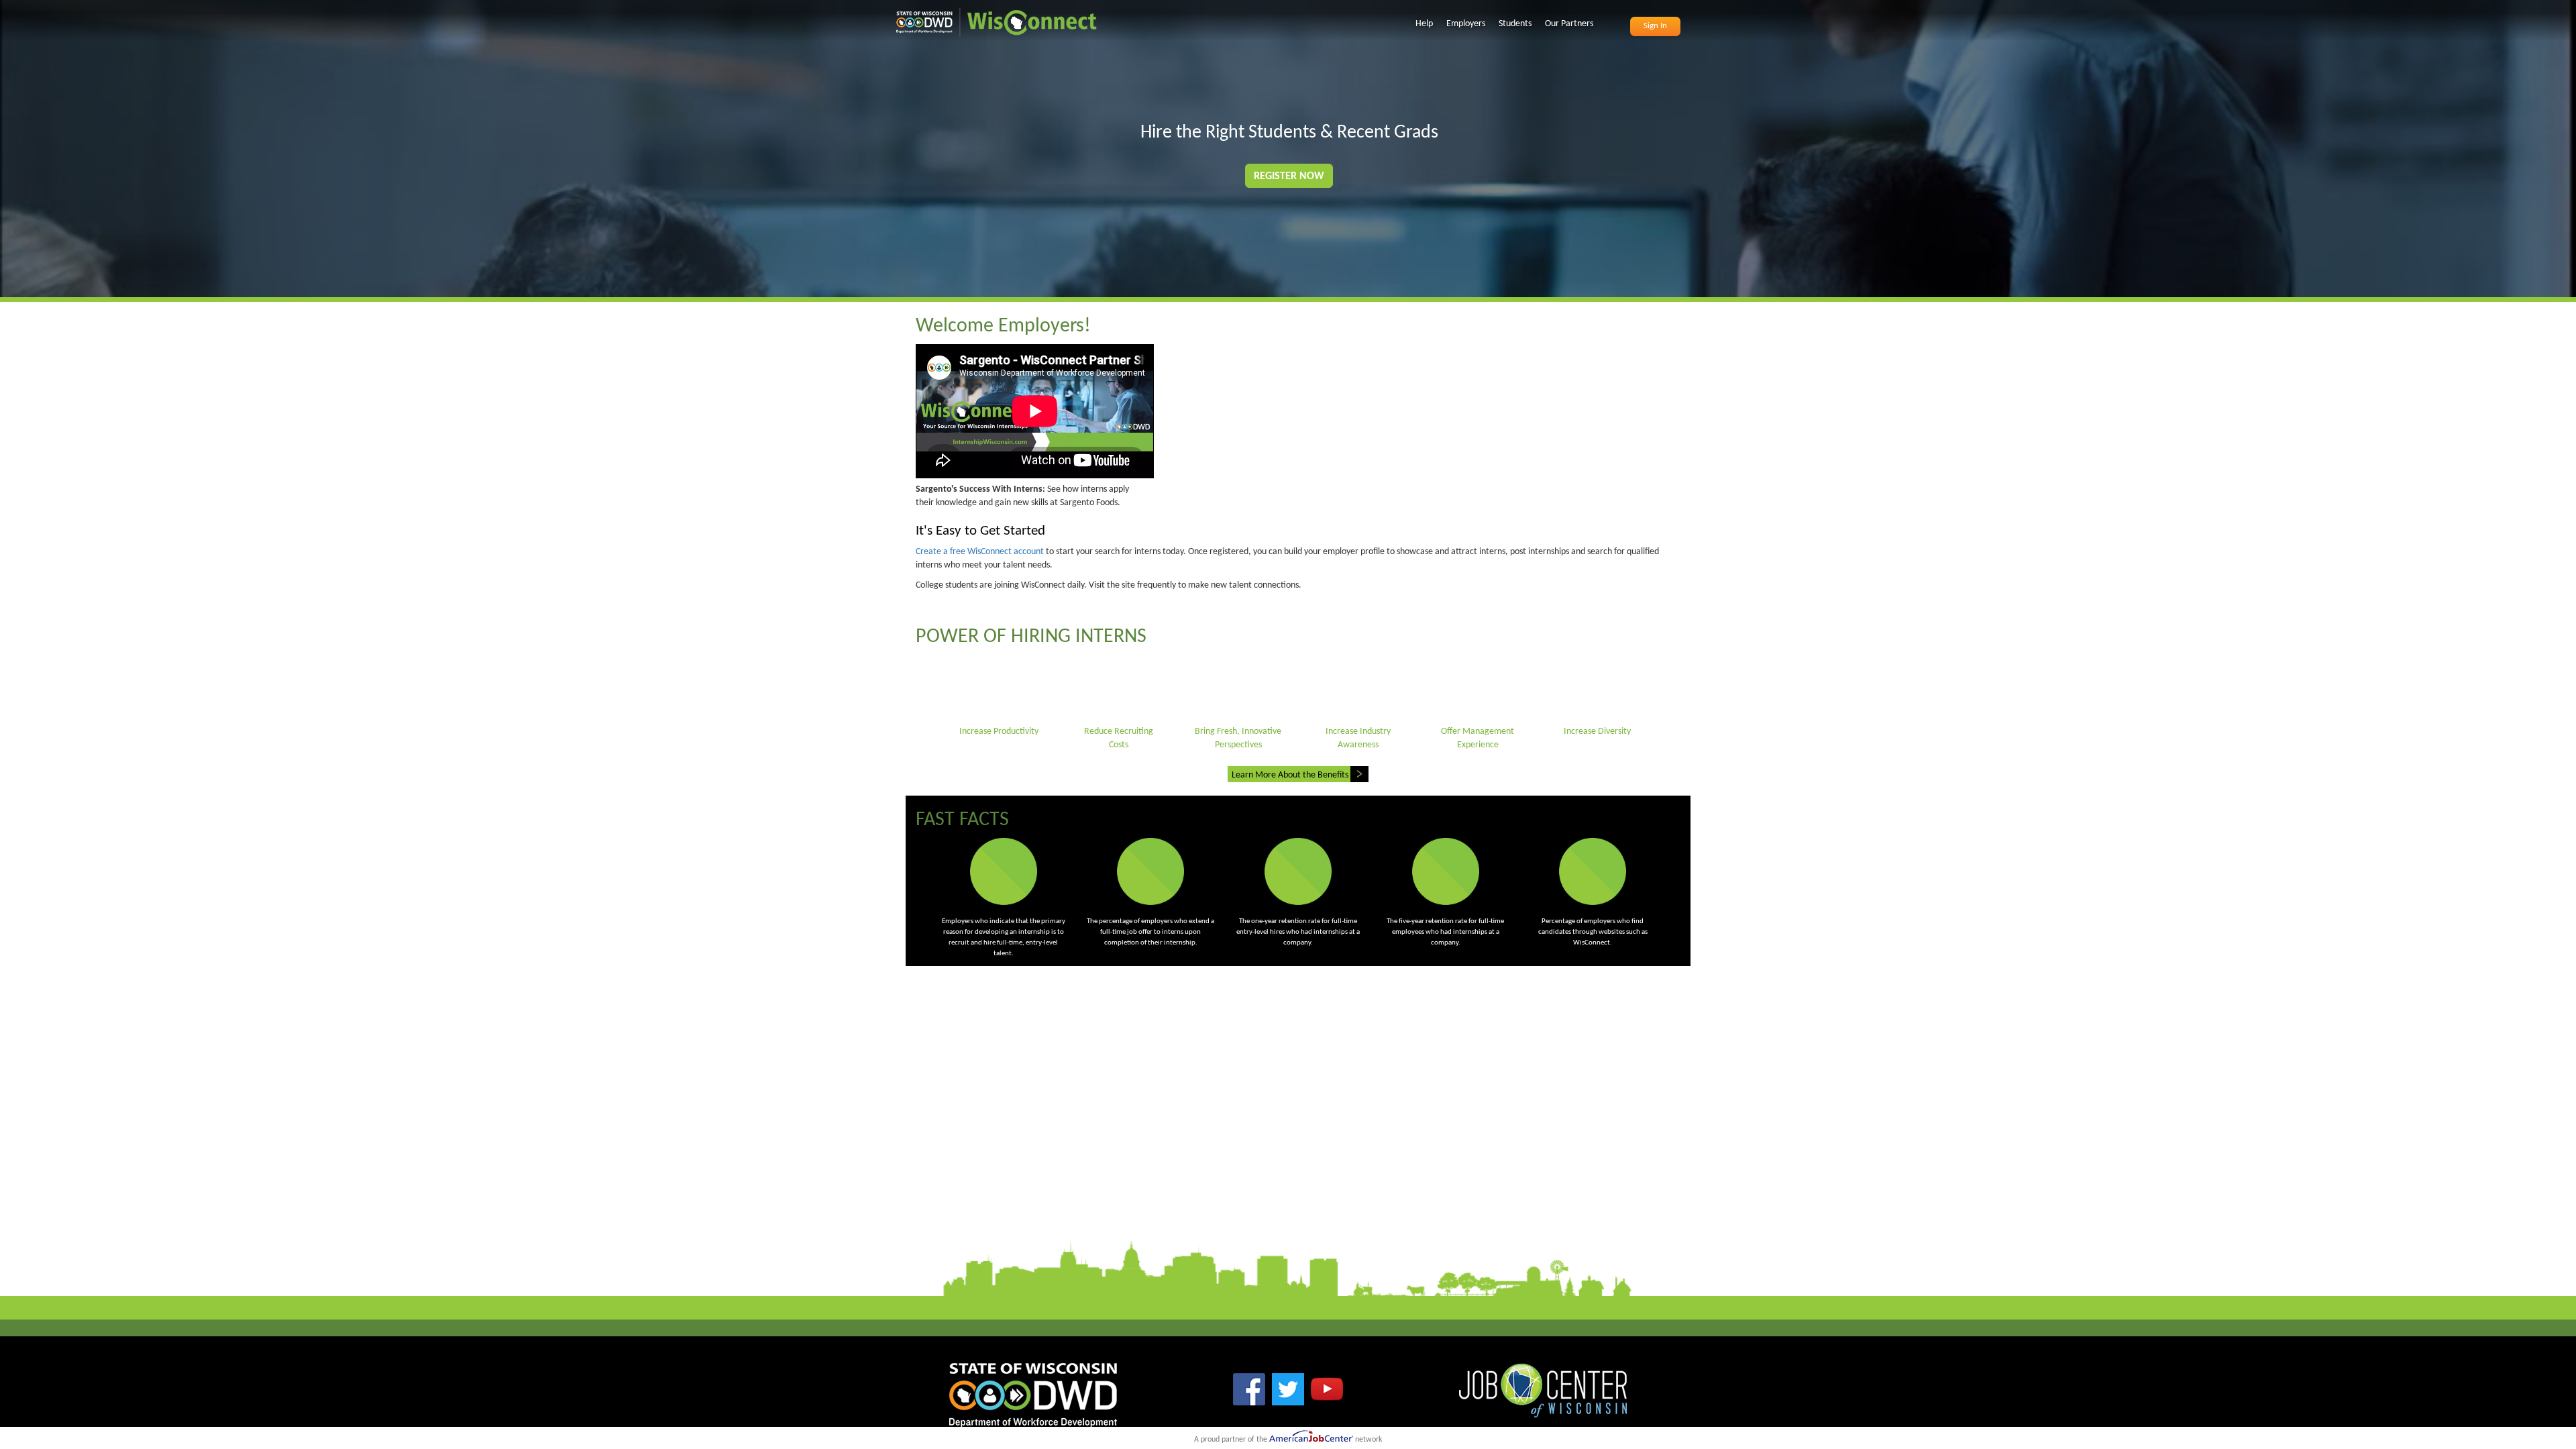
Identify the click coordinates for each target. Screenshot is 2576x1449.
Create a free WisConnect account (980, 552)
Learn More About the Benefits (1290, 775)
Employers (1466, 24)
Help (1424, 24)
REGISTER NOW (1289, 176)
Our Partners (1569, 24)
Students (1515, 24)
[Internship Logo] (996, 18)
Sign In (1655, 26)
